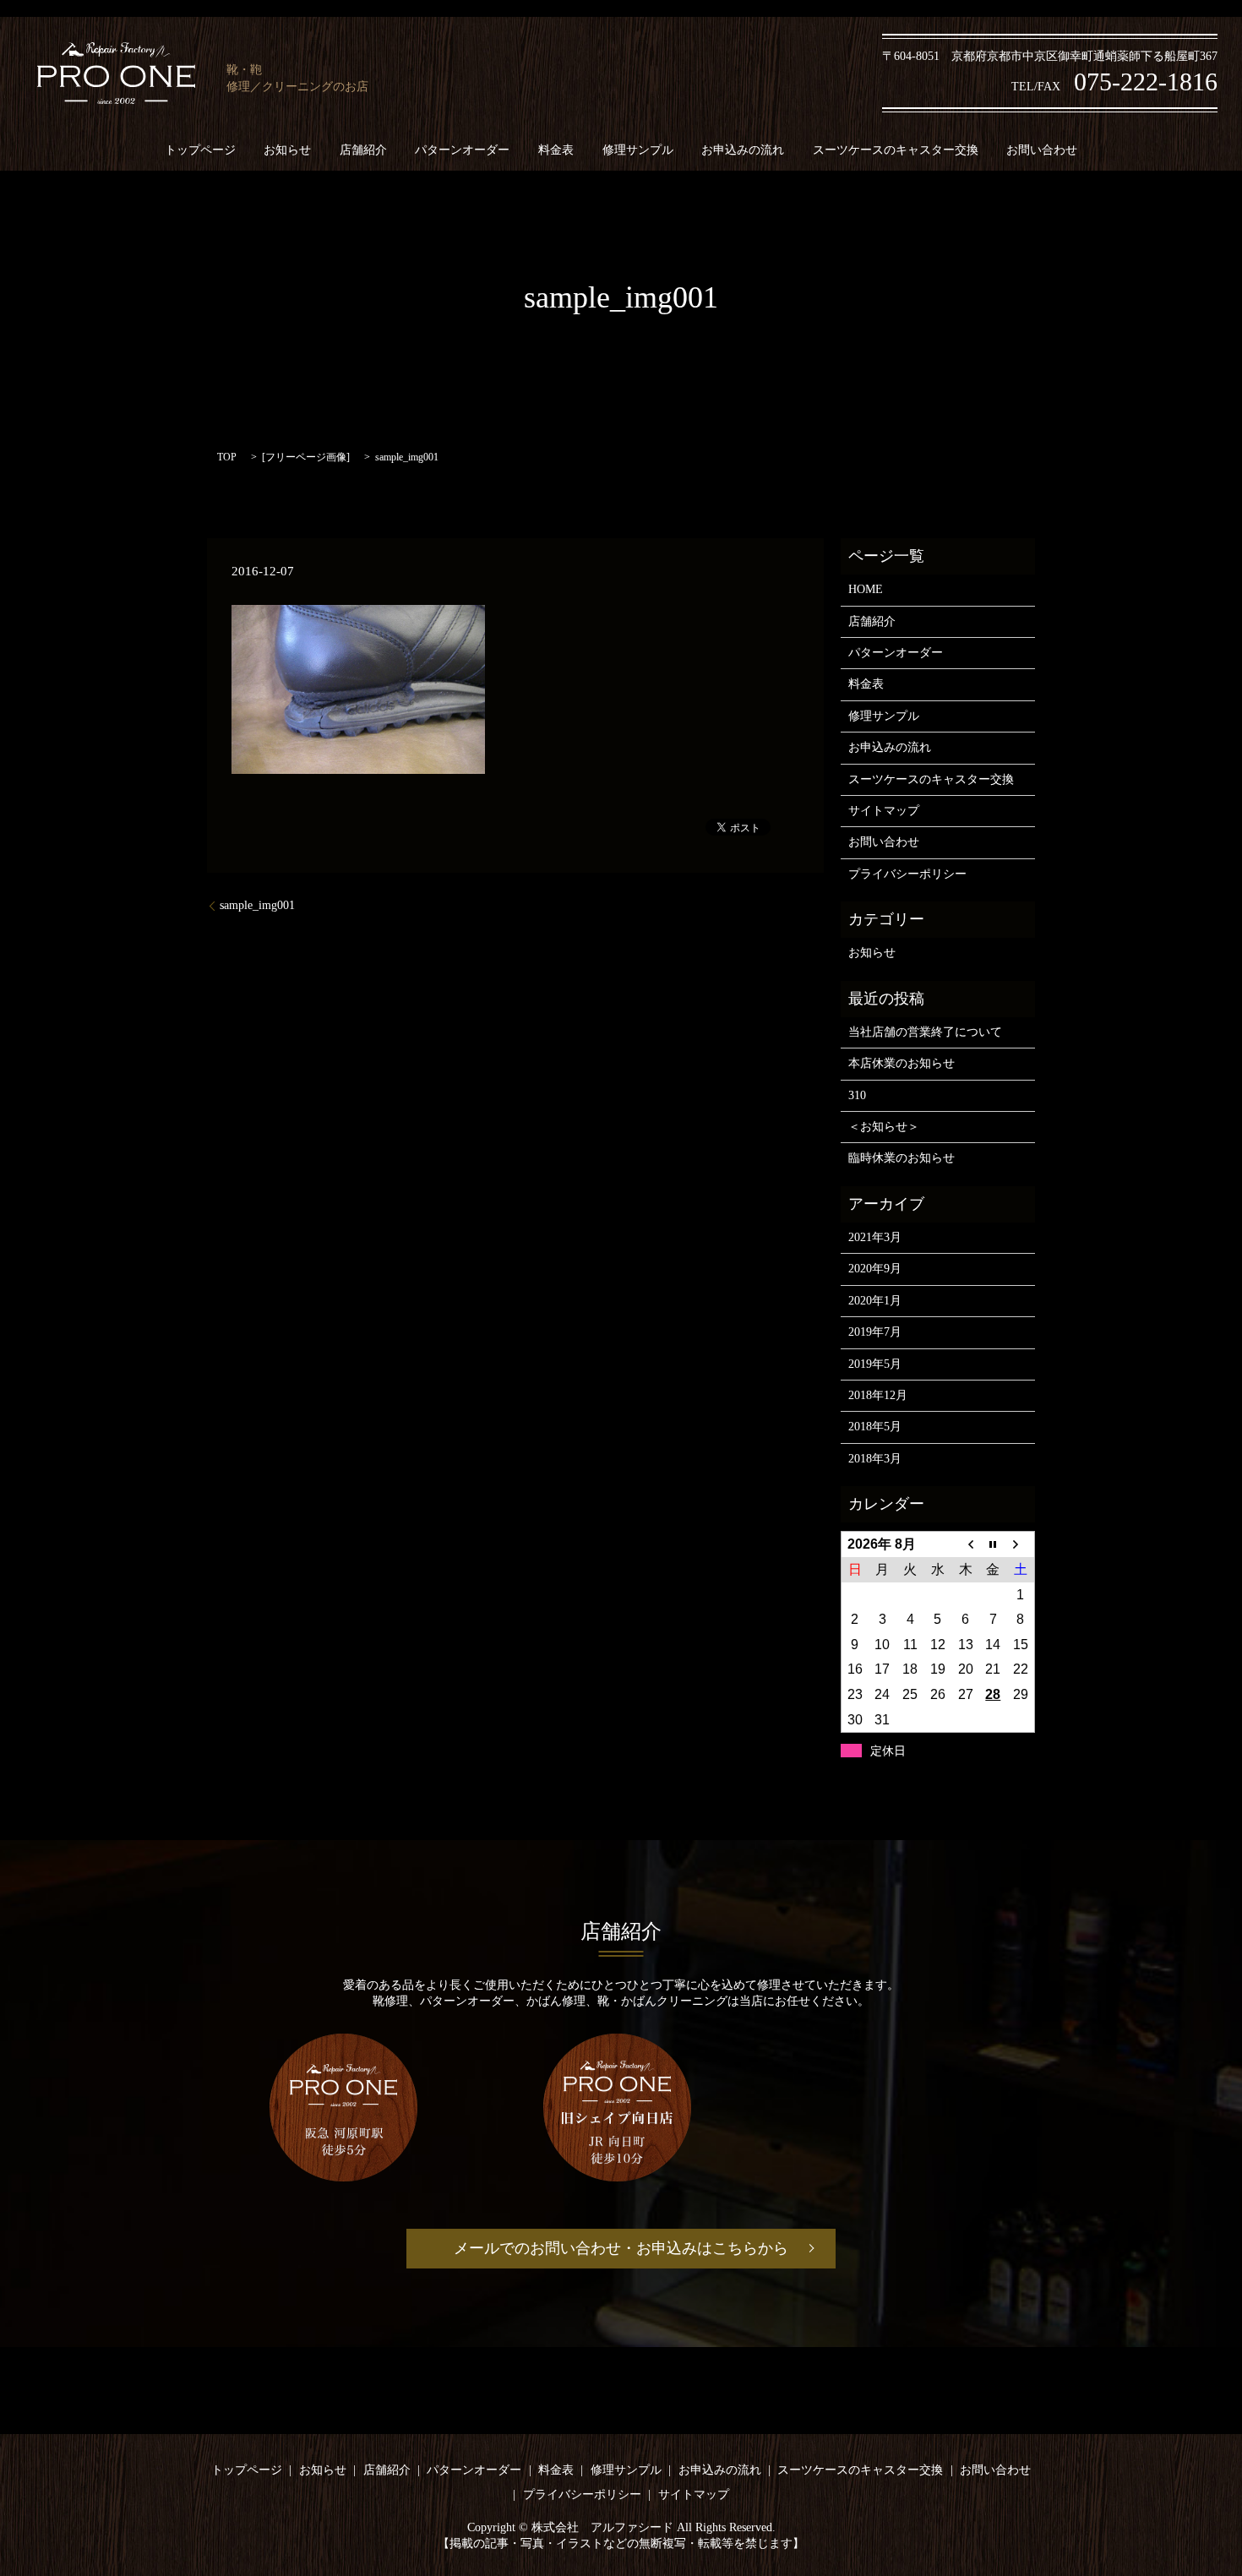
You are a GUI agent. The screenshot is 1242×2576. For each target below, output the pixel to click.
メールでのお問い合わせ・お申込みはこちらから (621, 2248)
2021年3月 (875, 1237)
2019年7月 (875, 1332)
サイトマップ (884, 811)
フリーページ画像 (306, 457)
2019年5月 (875, 1364)
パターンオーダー (462, 150)
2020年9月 (875, 1269)
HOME (866, 589)
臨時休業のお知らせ (902, 1158)
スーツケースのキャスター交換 (896, 150)
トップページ (200, 150)
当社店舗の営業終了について (925, 1032)
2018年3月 (875, 1459)
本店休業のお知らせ (902, 1063)
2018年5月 (875, 1427)
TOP (227, 457)
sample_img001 (257, 905)
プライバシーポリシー (907, 874)
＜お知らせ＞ (884, 1127)
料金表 (556, 150)
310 (857, 1095)
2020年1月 (875, 1301)
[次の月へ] (1021, 1544)
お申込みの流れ (743, 150)
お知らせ (287, 150)
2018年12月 (878, 1395)
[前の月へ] (965, 1544)
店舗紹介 (363, 150)
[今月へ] (993, 1544)
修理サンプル (638, 150)
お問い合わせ (1042, 150)
